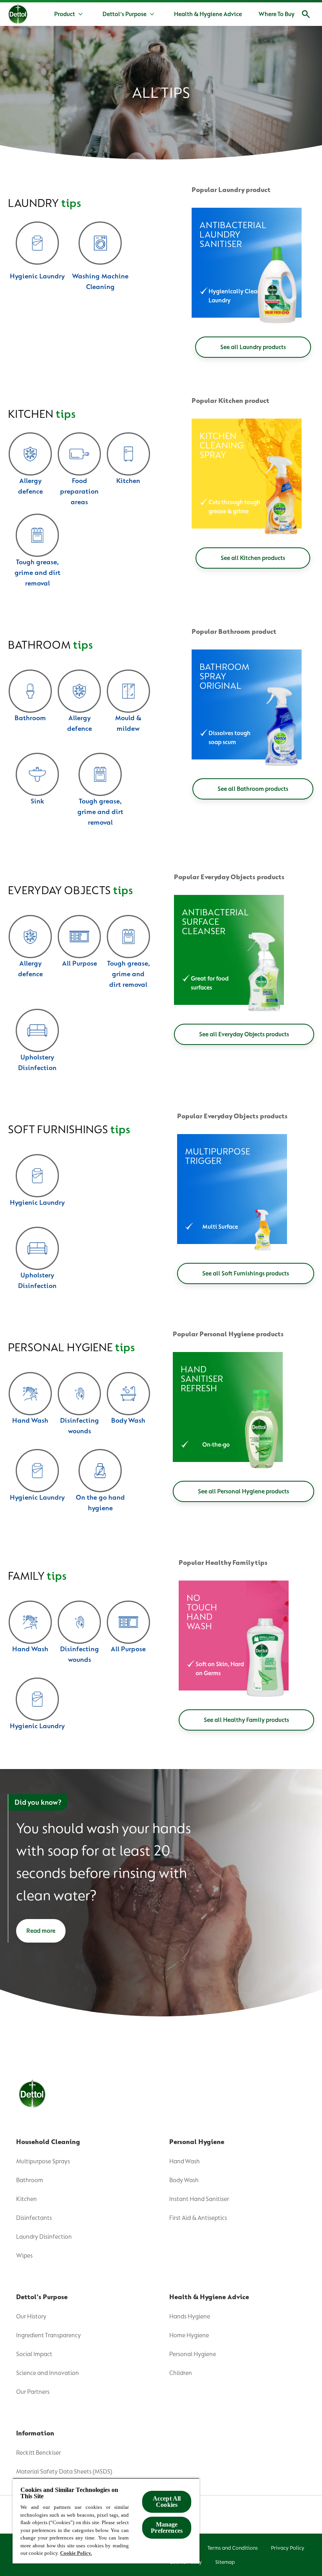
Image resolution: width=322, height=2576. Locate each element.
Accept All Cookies (167, 2502)
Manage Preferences (167, 2528)
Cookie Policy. (76, 2553)
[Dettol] (18, 15)
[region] (106, 2521)
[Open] (306, 14)
